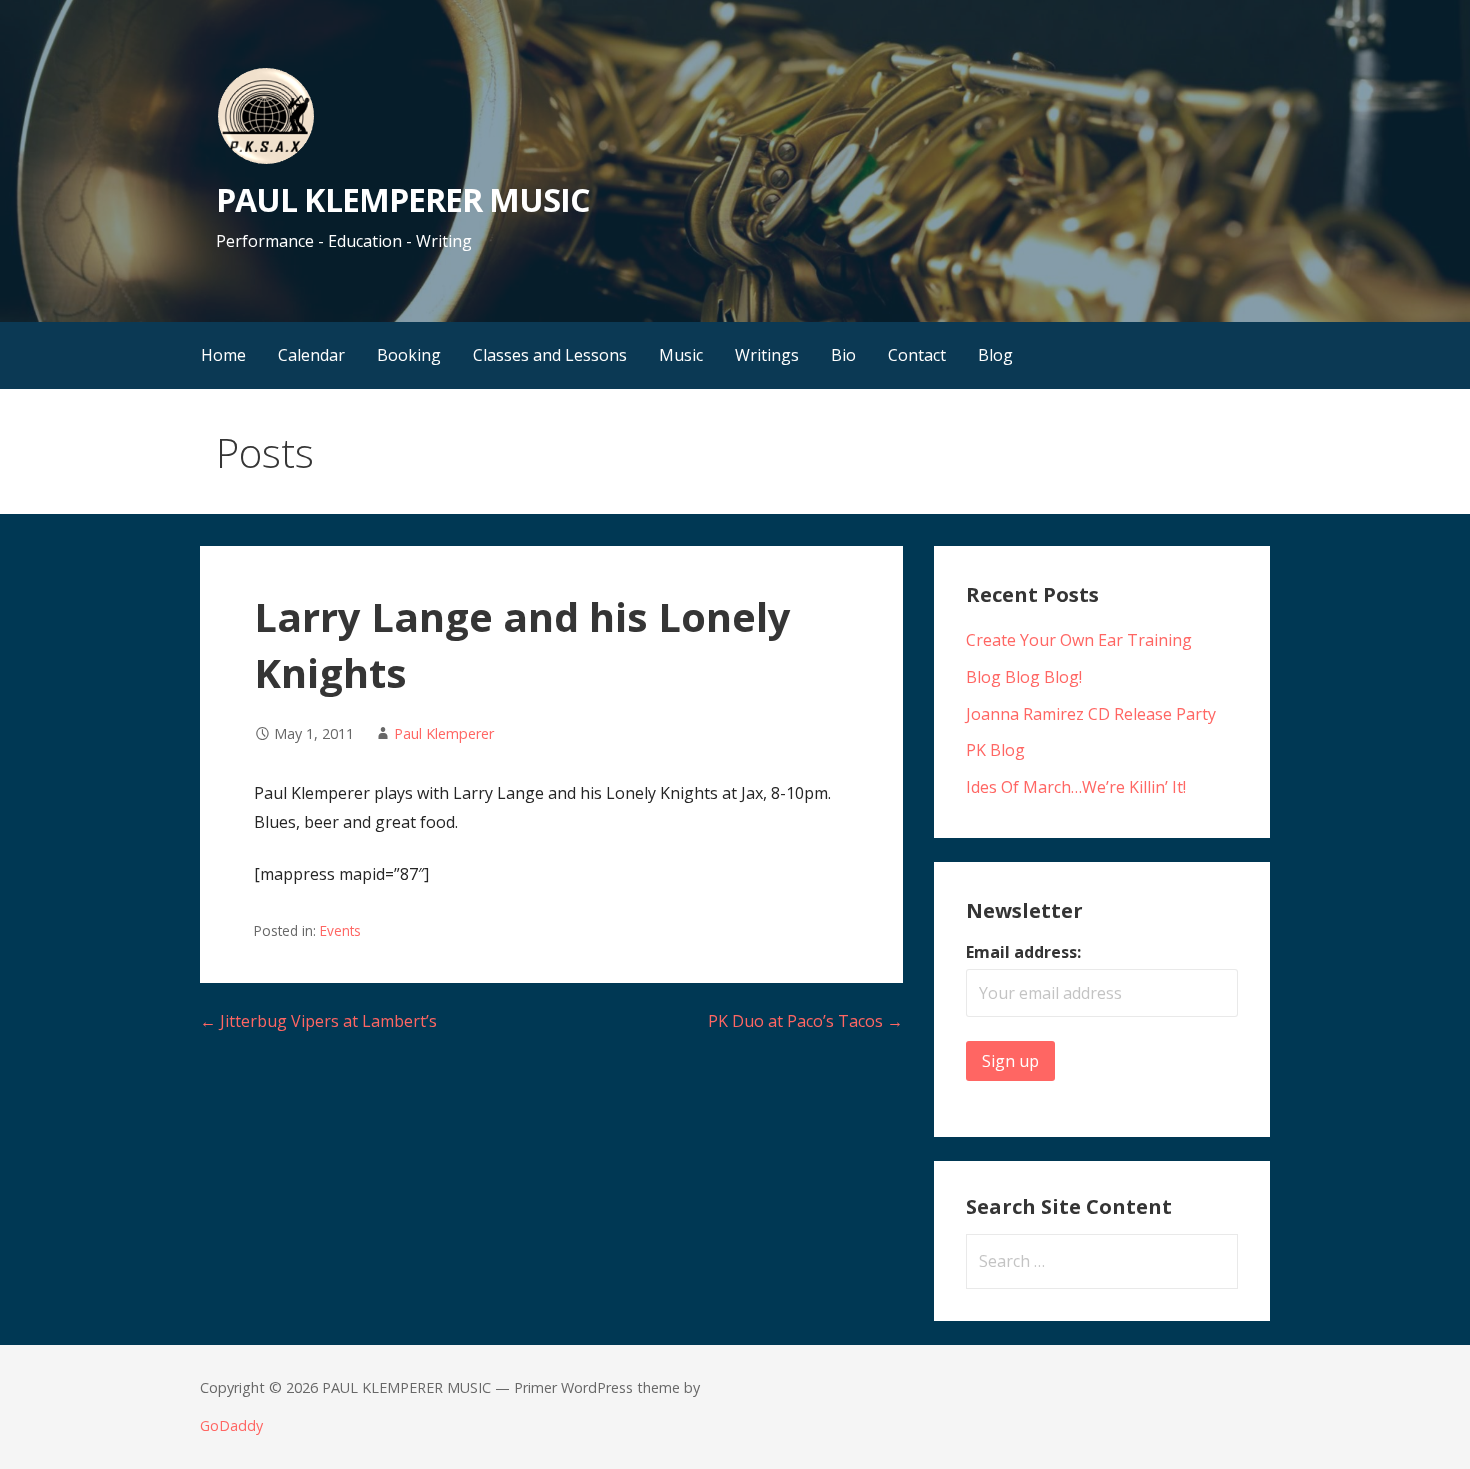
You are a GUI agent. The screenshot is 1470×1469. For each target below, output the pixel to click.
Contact (917, 355)
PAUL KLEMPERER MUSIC (402, 199)
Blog (995, 355)
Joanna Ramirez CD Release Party (1091, 714)
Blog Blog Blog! (1024, 677)
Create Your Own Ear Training (1079, 640)
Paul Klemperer (444, 733)
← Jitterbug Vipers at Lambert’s (318, 1021)
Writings (767, 355)
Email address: (1023, 952)
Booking (409, 355)
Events (340, 930)
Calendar (311, 355)
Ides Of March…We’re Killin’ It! (1076, 787)
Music (681, 355)
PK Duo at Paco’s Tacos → (805, 1021)
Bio (843, 355)
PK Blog (995, 750)
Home (223, 355)
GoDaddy (231, 1425)
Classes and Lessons (550, 355)
